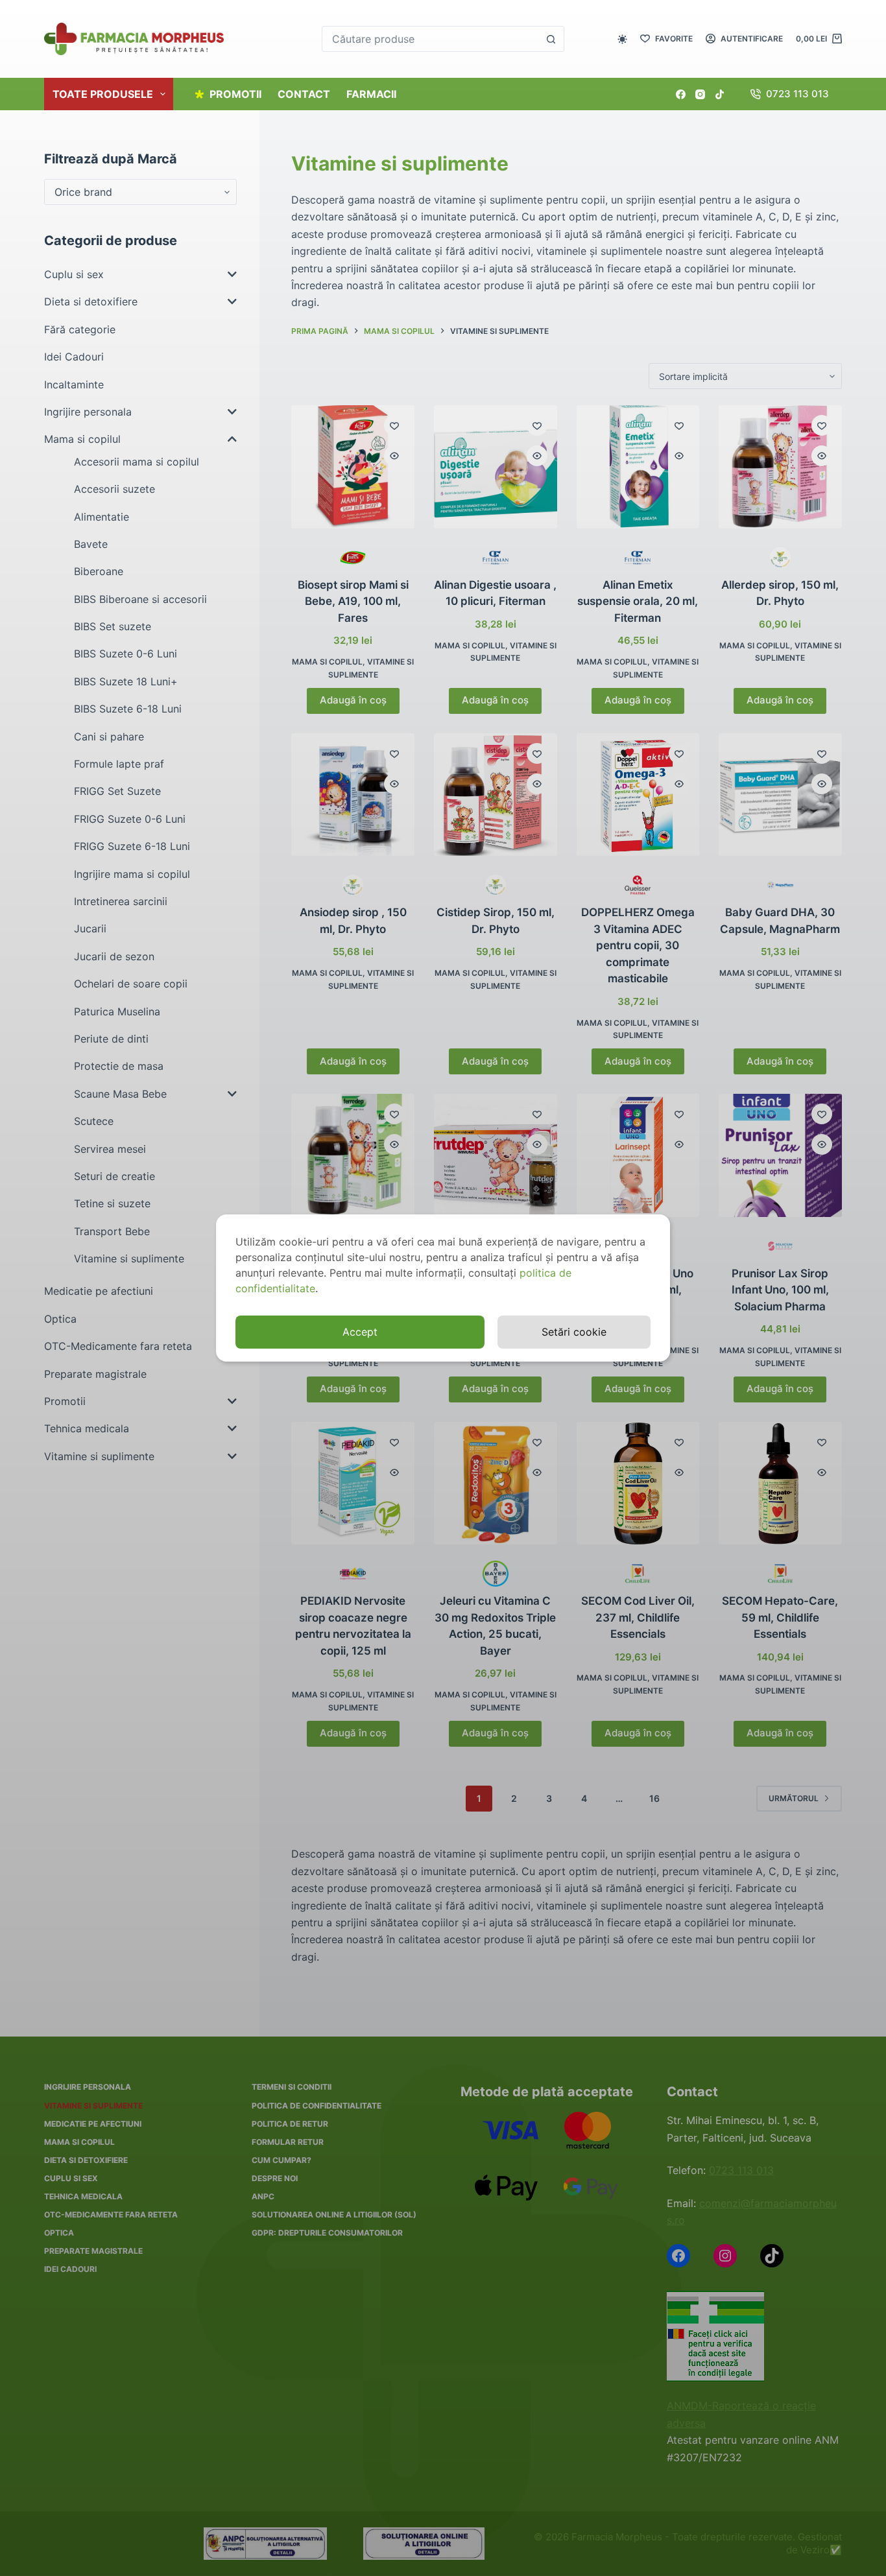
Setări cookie (574, 1332)
